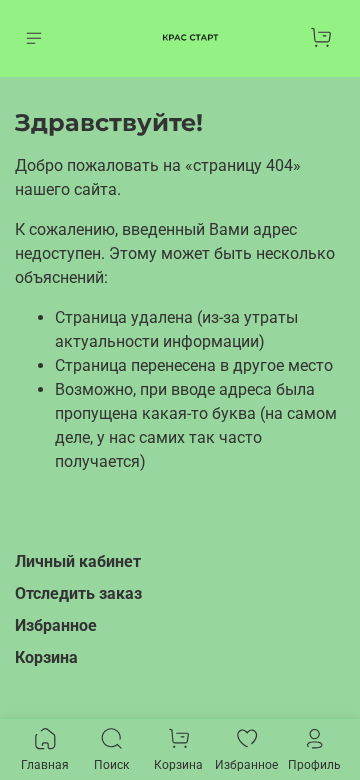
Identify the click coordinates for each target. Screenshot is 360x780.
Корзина (46, 657)
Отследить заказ (78, 593)
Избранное (56, 625)
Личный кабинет (78, 561)
